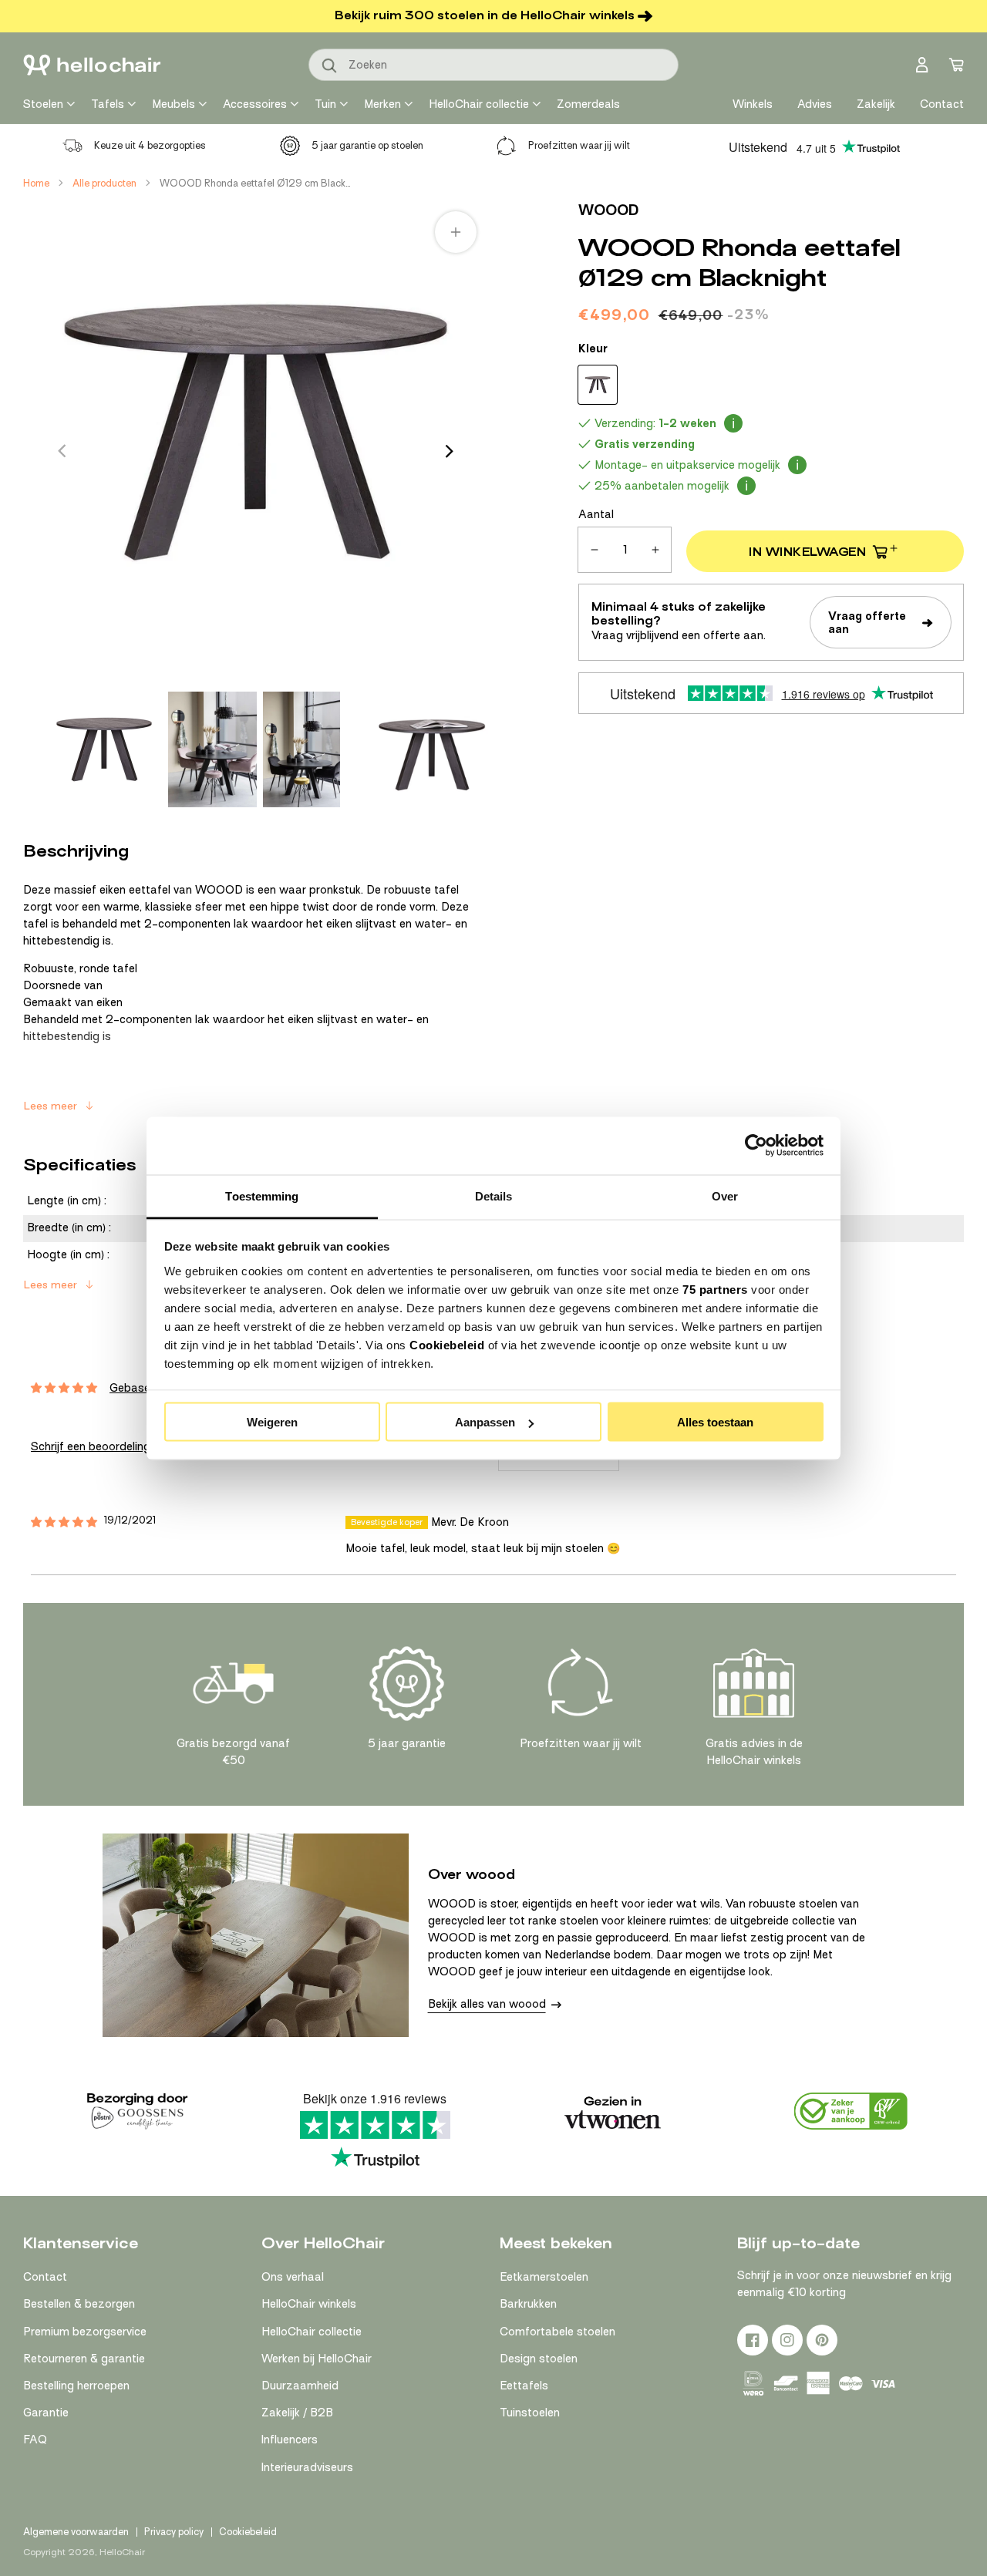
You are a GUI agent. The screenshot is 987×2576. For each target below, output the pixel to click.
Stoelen (43, 104)
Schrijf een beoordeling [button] (91, 1446)
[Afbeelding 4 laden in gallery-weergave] (435, 749)
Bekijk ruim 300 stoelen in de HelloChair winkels (485, 15)
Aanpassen (485, 1422)
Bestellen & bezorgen (79, 2304)
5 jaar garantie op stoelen (367, 145)
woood (608, 210)
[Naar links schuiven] (62, 451)
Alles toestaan (715, 1422)
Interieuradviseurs (307, 2467)
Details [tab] (494, 1195)
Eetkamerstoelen (544, 2277)
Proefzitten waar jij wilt (579, 145)
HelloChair (122, 2552)
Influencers (290, 2440)
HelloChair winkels (309, 2304)
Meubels (173, 104)
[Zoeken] (330, 66)
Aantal (596, 514)
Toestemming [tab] (262, 1195)
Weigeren (272, 1422)
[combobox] (493, 65)
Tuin (325, 104)
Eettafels (524, 2386)
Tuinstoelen (530, 2413)
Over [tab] (725, 1195)
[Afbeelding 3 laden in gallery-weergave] (301, 749)
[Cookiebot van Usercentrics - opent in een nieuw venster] (756, 1146)
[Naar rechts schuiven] (450, 451)
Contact (45, 2277)
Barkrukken (528, 2304)
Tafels (108, 104)
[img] (64, 1522)
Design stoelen (539, 2359)
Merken (382, 104)
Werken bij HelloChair (317, 2359)
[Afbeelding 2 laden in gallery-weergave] (212, 749)
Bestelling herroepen (76, 2386)
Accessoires (255, 104)
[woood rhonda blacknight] (598, 385)
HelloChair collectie (479, 104)
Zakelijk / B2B (297, 2413)
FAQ (35, 2440)
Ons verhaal (293, 2277)
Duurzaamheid (300, 2386)
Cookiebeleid (447, 1344)
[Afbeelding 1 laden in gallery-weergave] (104, 749)
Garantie (46, 2413)
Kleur (593, 349)
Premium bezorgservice (85, 2332)
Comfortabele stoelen (558, 2332)
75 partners (715, 1289)
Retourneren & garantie (84, 2359)
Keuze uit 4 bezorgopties (150, 145)
